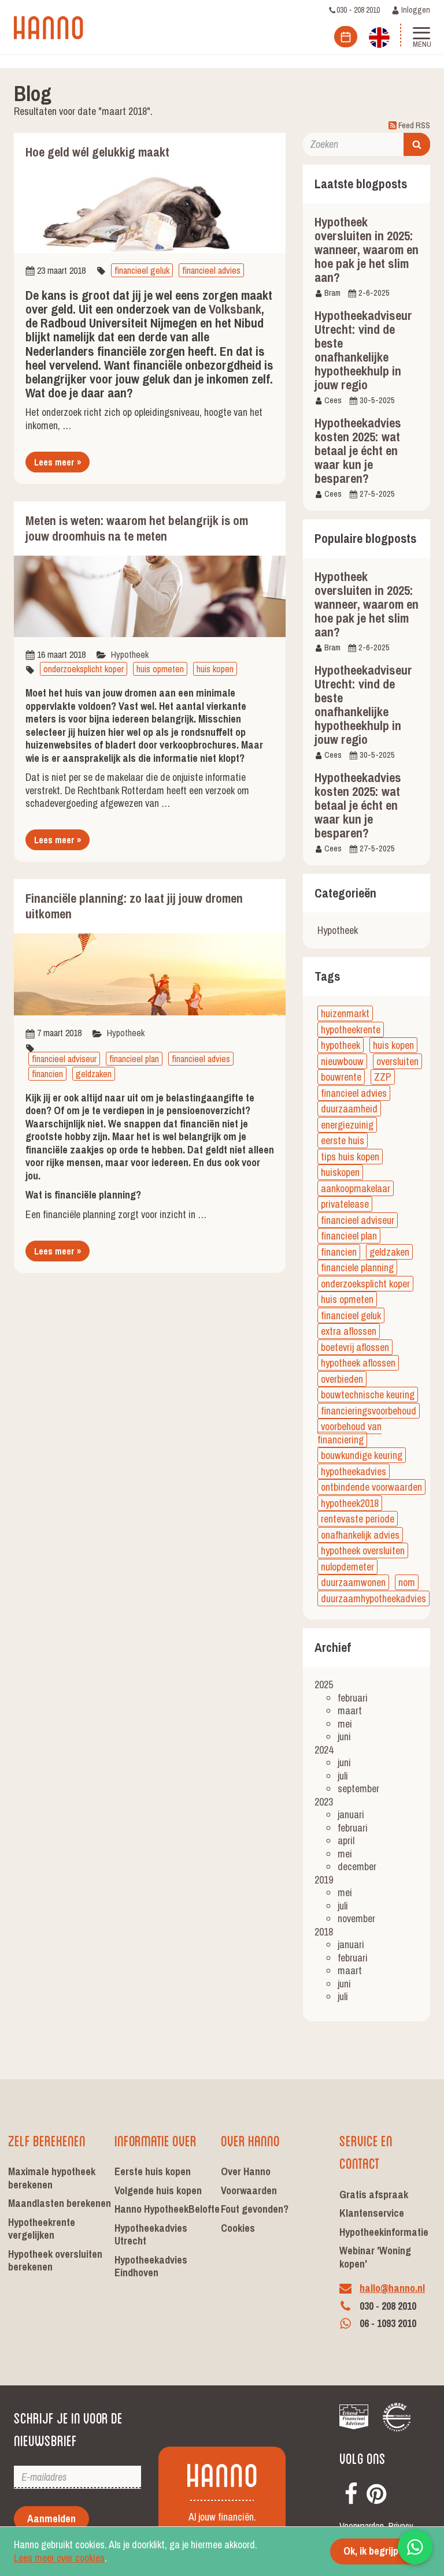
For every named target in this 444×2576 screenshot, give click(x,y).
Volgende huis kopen (158, 2190)
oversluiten (397, 1061)
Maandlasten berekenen (60, 2203)
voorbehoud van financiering (349, 1433)
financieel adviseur (64, 1059)
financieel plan (134, 1059)
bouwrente (341, 1077)
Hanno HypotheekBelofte (167, 2209)
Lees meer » (58, 462)
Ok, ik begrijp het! (380, 2551)
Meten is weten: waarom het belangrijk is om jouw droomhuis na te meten (137, 528)
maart (350, 1710)
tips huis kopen (350, 1157)
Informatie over (156, 2140)
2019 (324, 1880)
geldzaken (94, 1074)
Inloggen (415, 10)
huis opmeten (160, 669)
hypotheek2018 (350, 1503)
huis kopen (215, 669)
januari (351, 1814)
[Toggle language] (379, 36)
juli (343, 1776)
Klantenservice (372, 2213)
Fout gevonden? (255, 2209)
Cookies (238, 2228)
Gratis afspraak (374, 2195)
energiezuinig (347, 1125)
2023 (324, 1802)
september (358, 1788)
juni (344, 1736)
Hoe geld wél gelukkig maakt (97, 152)
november (356, 1918)
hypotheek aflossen (358, 1363)
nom (407, 1582)
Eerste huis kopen (153, 2171)
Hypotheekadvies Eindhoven (151, 2266)
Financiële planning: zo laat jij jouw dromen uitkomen (134, 906)
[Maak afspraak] (346, 37)
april (346, 1840)
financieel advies (211, 270)
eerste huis (343, 1140)
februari (353, 1698)
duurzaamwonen (353, 1582)
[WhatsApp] (415, 2547)
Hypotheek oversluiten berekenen (55, 2261)
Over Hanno (250, 2140)
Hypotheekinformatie (384, 2232)
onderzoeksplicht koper (84, 669)
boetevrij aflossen (355, 1347)
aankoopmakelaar (356, 1188)
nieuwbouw (342, 1061)
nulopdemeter (347, 1567)
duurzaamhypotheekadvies (373, 1598)
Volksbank (235, 309)
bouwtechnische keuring (368, 1395)
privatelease (345, 1204)
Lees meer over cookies (59, 2558)
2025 (324, 1685)
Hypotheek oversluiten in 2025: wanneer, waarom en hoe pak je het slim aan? (367, 250)
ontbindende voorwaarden (371, 1487)
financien (47, 1074)
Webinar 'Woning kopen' (375, 2257)
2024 (324, 1750)
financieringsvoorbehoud (369, 1411)
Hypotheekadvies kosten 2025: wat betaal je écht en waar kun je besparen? (358, 451)
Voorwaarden (249, 2190)
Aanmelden (51, 2519)
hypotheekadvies (354, 1471)
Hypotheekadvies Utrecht (151, 2235)
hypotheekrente (351, 1030)
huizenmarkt (345, 1013)
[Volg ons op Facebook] (351, 2491)
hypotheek (341, 1045)
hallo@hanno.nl (392, 2288)
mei (345, 1724)
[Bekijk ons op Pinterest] (376, 2491)
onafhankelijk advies (360, 1535)
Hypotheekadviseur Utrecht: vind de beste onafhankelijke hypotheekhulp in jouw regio (363, 350)
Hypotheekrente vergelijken (42, 2229)
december (357, 1866)
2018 (324, 1932)
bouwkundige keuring (362, 1455)
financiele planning (357, 1267)
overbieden (342, 1379)
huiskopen (340, 1172)
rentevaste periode (358, 1519)
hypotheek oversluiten (363, 1551)
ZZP (383, 1077)
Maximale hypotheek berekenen (52, 2178)
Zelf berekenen (47, 2140)
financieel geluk (142, 270)
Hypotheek (130, 654)
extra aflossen (349, 1331)
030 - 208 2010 (358, 10)
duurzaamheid (349, 1109)
